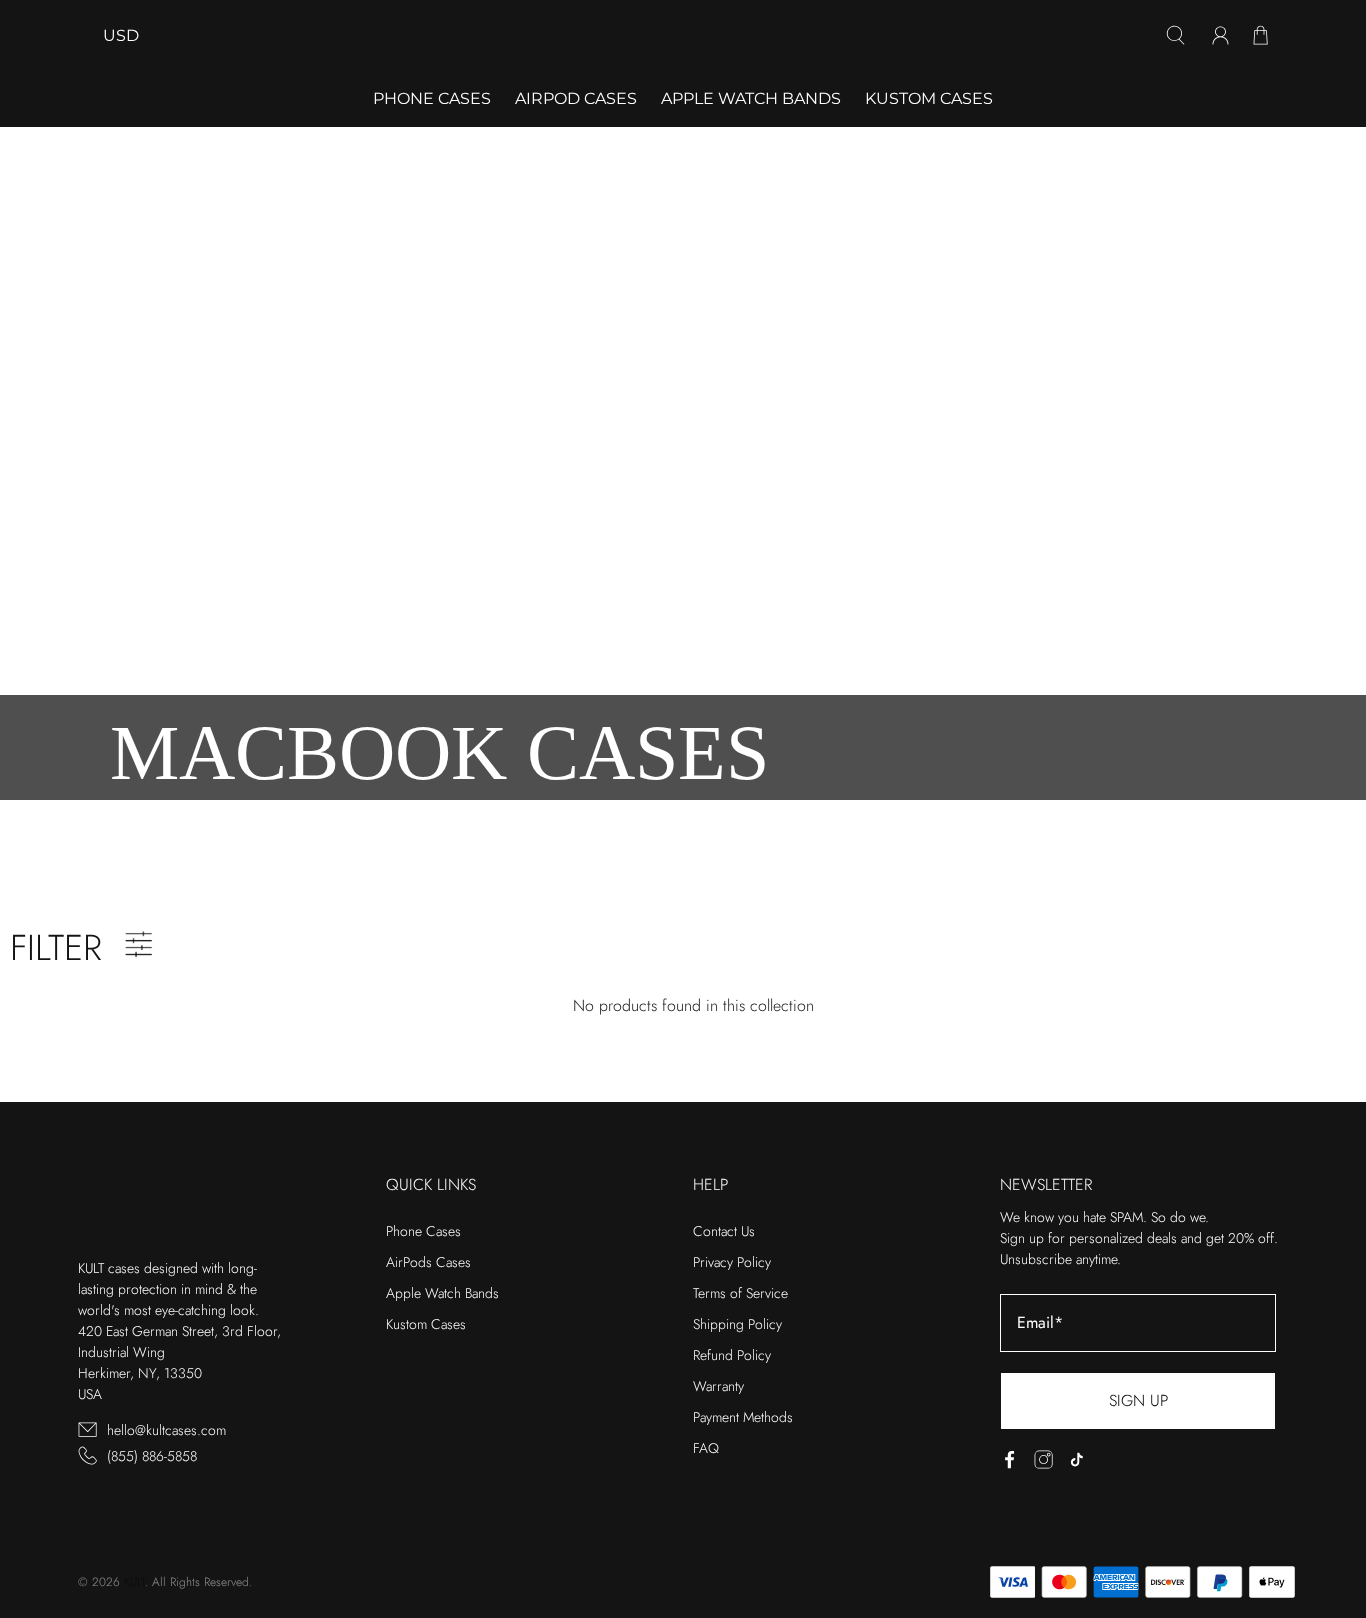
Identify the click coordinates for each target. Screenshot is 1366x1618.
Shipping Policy (737, 1324)
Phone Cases (423, 1231)
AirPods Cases (428, 1262)
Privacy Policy (732, 1262)
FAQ (706, 1448)
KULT (134, 1582)
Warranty (718, 1386)
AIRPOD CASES (576, 98)
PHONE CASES (432, 98)
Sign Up (1138, 1400)
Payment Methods (743, 1417)
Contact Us (724, 1231)
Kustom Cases (929, 98)
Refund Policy (732, 1355)
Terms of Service (740, 1293)
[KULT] (683, 35)
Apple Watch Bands (751, 98)
